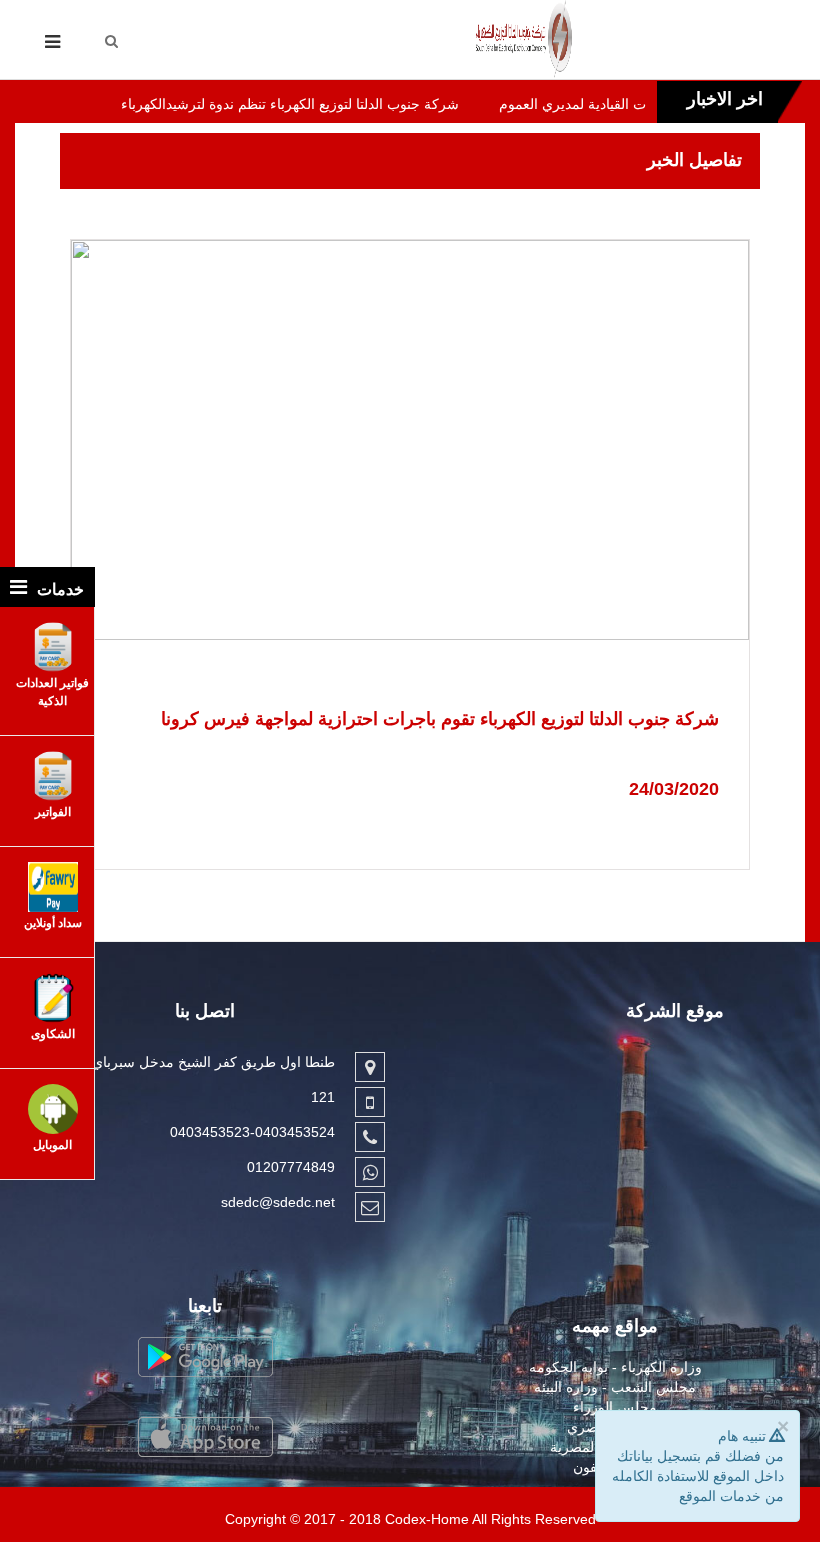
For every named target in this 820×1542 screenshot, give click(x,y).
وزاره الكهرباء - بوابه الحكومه (615, 1367)
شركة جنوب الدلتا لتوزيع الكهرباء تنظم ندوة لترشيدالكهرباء (253, 104)
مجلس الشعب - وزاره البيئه (615, 1387)
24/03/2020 (674, 789)
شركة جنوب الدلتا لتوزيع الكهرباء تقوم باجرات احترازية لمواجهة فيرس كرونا (440, 719)
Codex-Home (427, 1519)
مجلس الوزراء (615, 1407)
